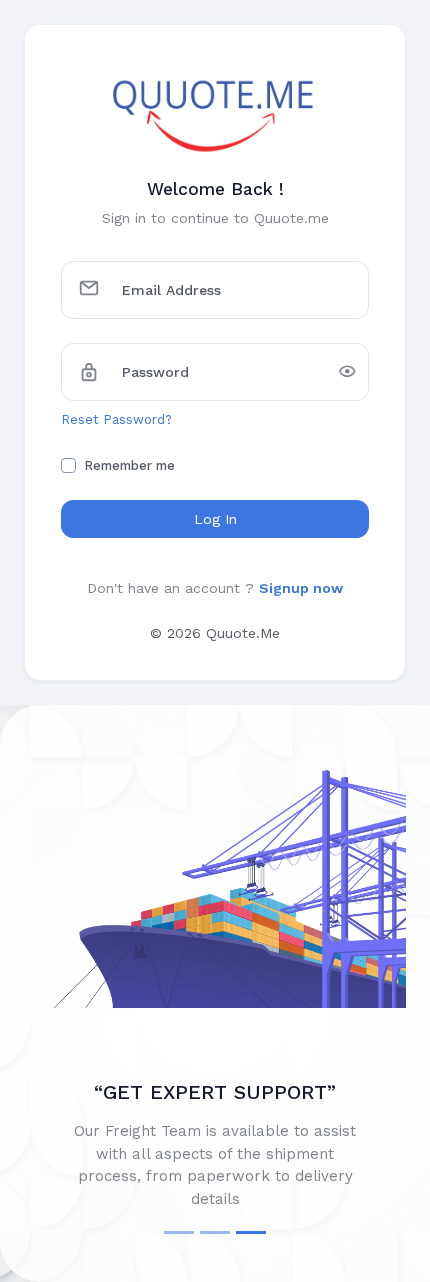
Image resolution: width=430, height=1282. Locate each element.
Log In (215, 519)
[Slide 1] (179, 1232)
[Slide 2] (215, 1232)
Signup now (301, 588)
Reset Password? (116, 419)
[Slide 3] (251, 1232)
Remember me (129, 465)
